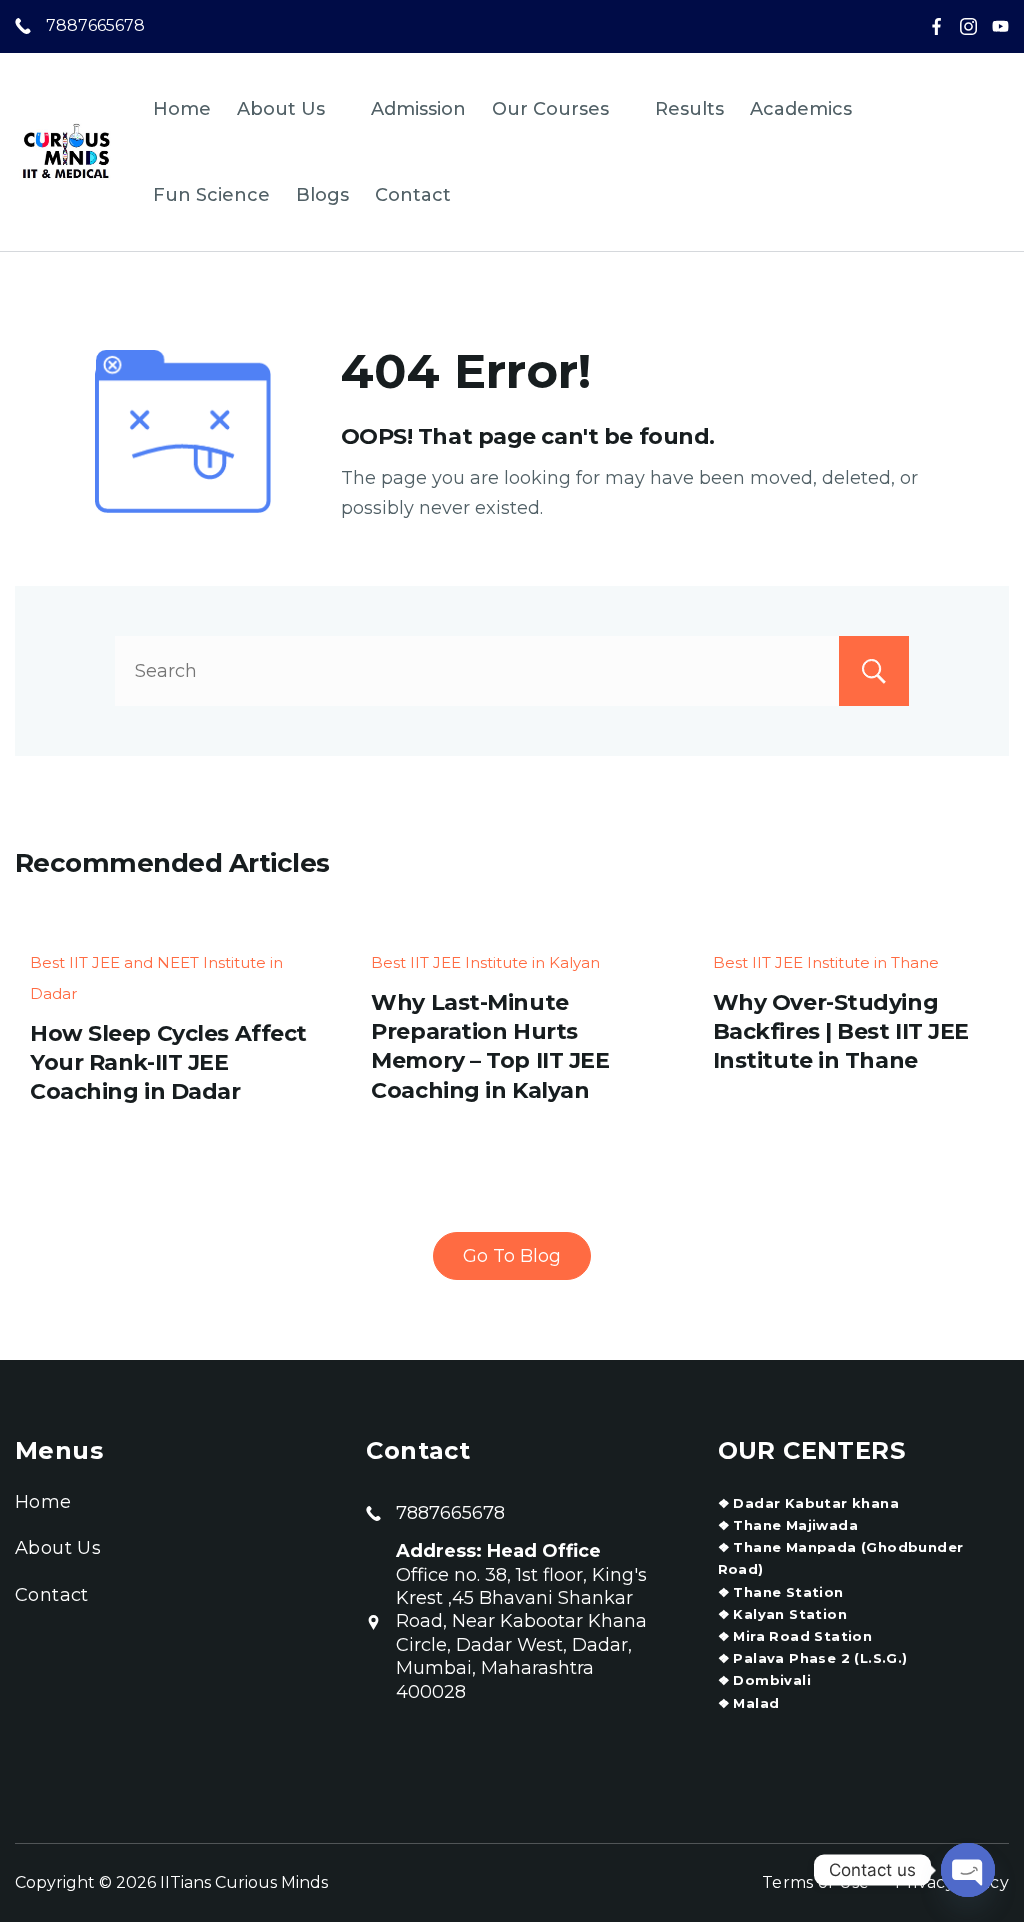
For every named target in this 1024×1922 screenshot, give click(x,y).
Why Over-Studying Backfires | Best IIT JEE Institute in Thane (841, 1032)
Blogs (322, 195)
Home (182, 109)
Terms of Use (816, 1882)
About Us (281, 109)
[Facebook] (936, 26)
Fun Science (211, 195)
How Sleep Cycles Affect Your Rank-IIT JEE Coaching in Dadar (168, 1063)
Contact (413, 195)
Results (689, 109)
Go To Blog (512, 1256)
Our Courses (550, 109)
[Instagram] (968, 26)
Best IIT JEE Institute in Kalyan (485, 962)
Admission (418, 109)
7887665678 (95, 25)
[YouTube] (1000, 26)
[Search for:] (512, 671)
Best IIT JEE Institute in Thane (826, 962)
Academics (801, 109)
